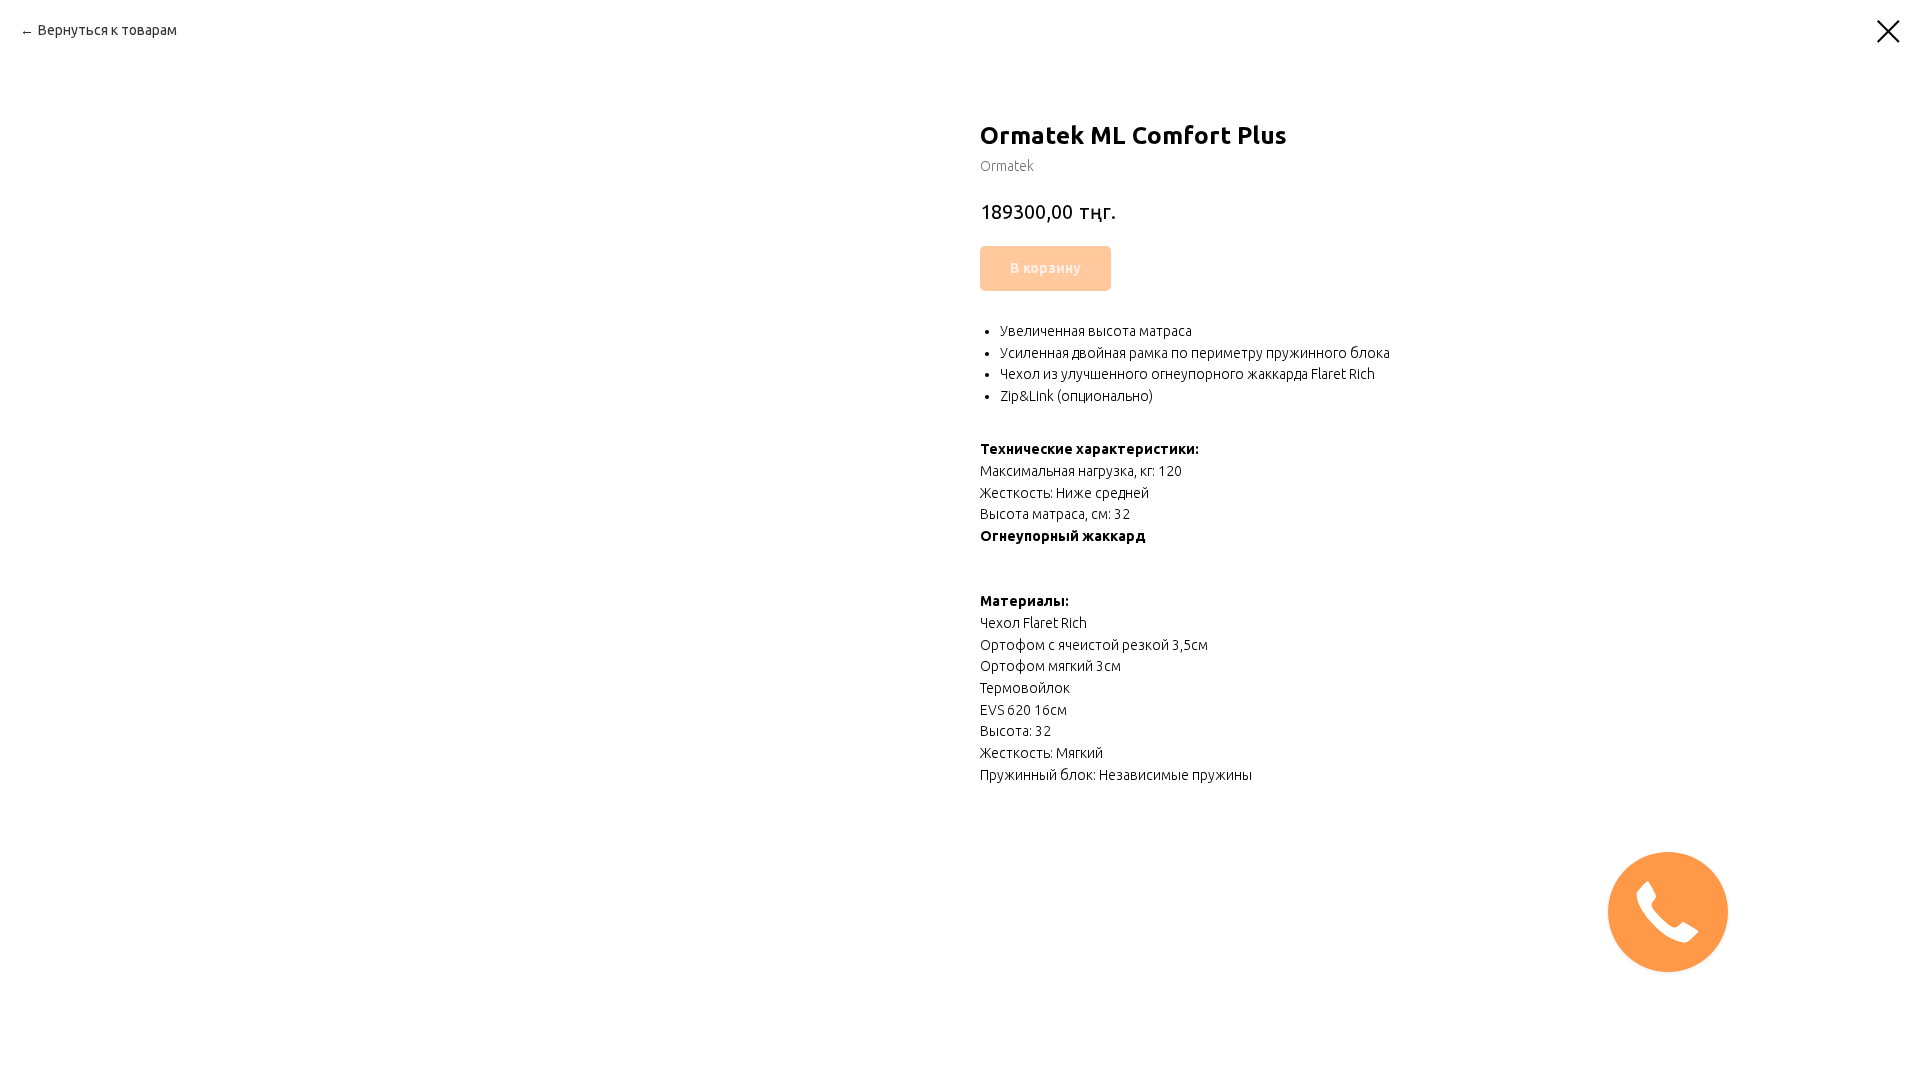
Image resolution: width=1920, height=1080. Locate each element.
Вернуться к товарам (107, 30)
